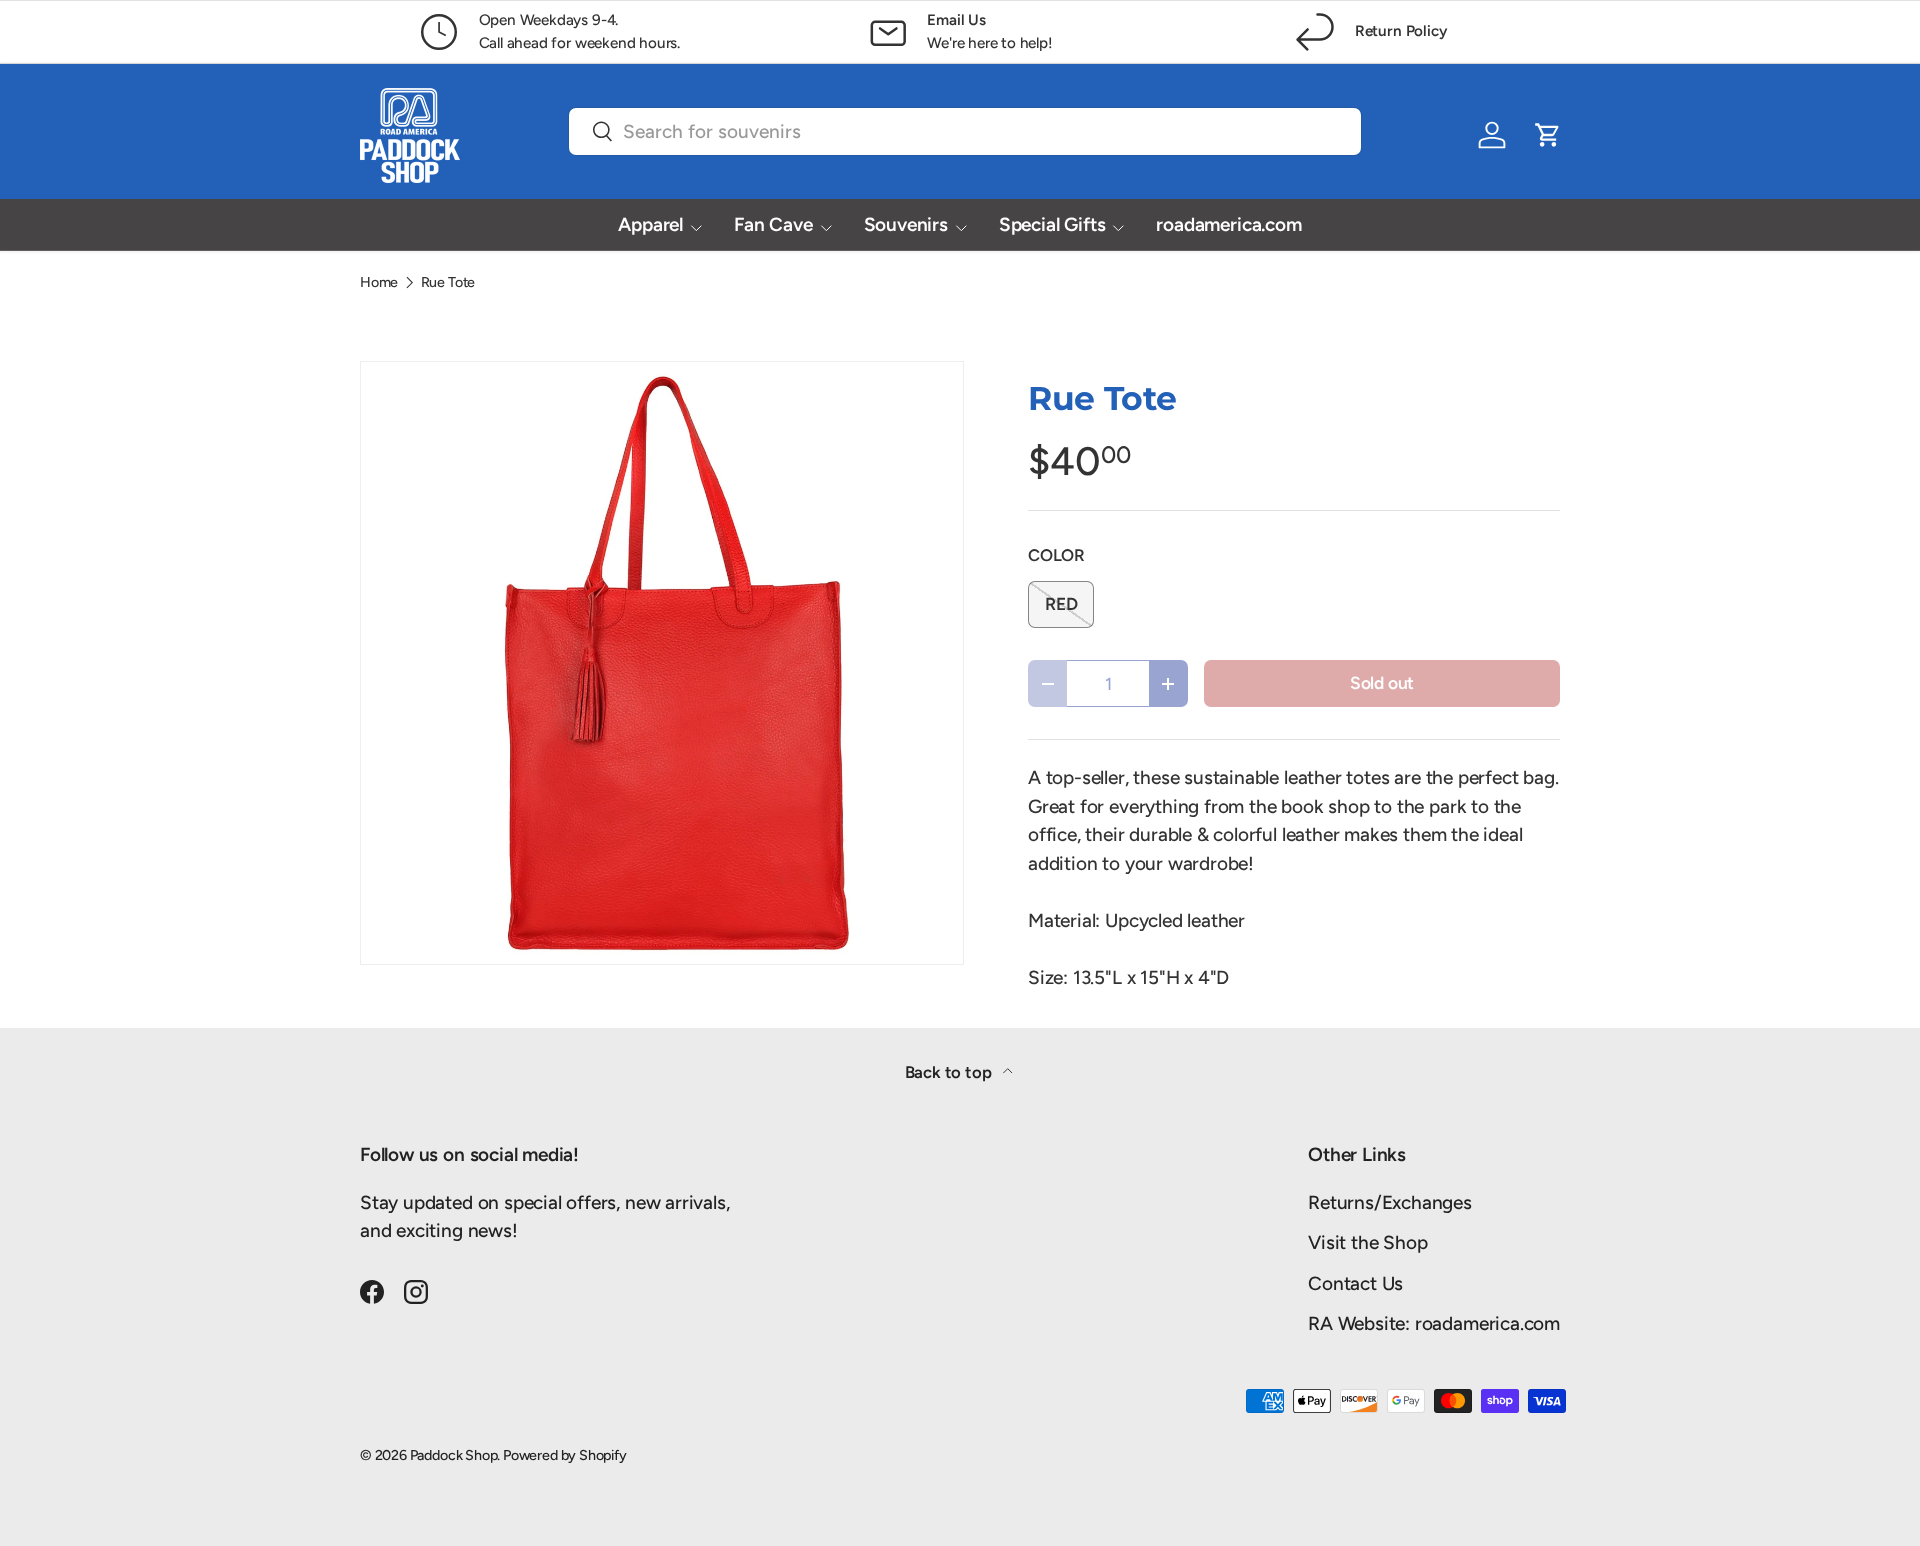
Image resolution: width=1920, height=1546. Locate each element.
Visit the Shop (1367, 1242)
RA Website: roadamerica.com (1434, 1323)
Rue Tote (448, 282)
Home (379, 282)
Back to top (950, 1072)
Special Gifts (1052, 224)
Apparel (650, 224)
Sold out (1382, 682)
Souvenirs (906, 224)
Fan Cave (773, 224)
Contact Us (1355, 1283)
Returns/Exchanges (1390, 1202)
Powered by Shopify (565, 1455)
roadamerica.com (1228, 224)
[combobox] (965, 131)
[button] (1548, 135)
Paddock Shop (454, 1455)
